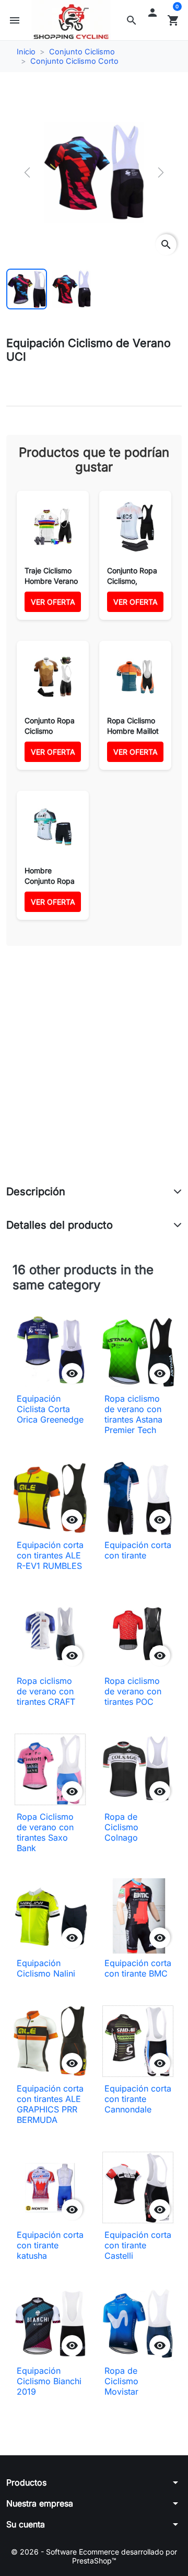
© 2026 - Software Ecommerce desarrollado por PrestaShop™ (94, 2556)
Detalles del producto (60, 1225)
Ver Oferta (53, 602)
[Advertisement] (94, 1077)
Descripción (36, 1192)
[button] (132, 20)
